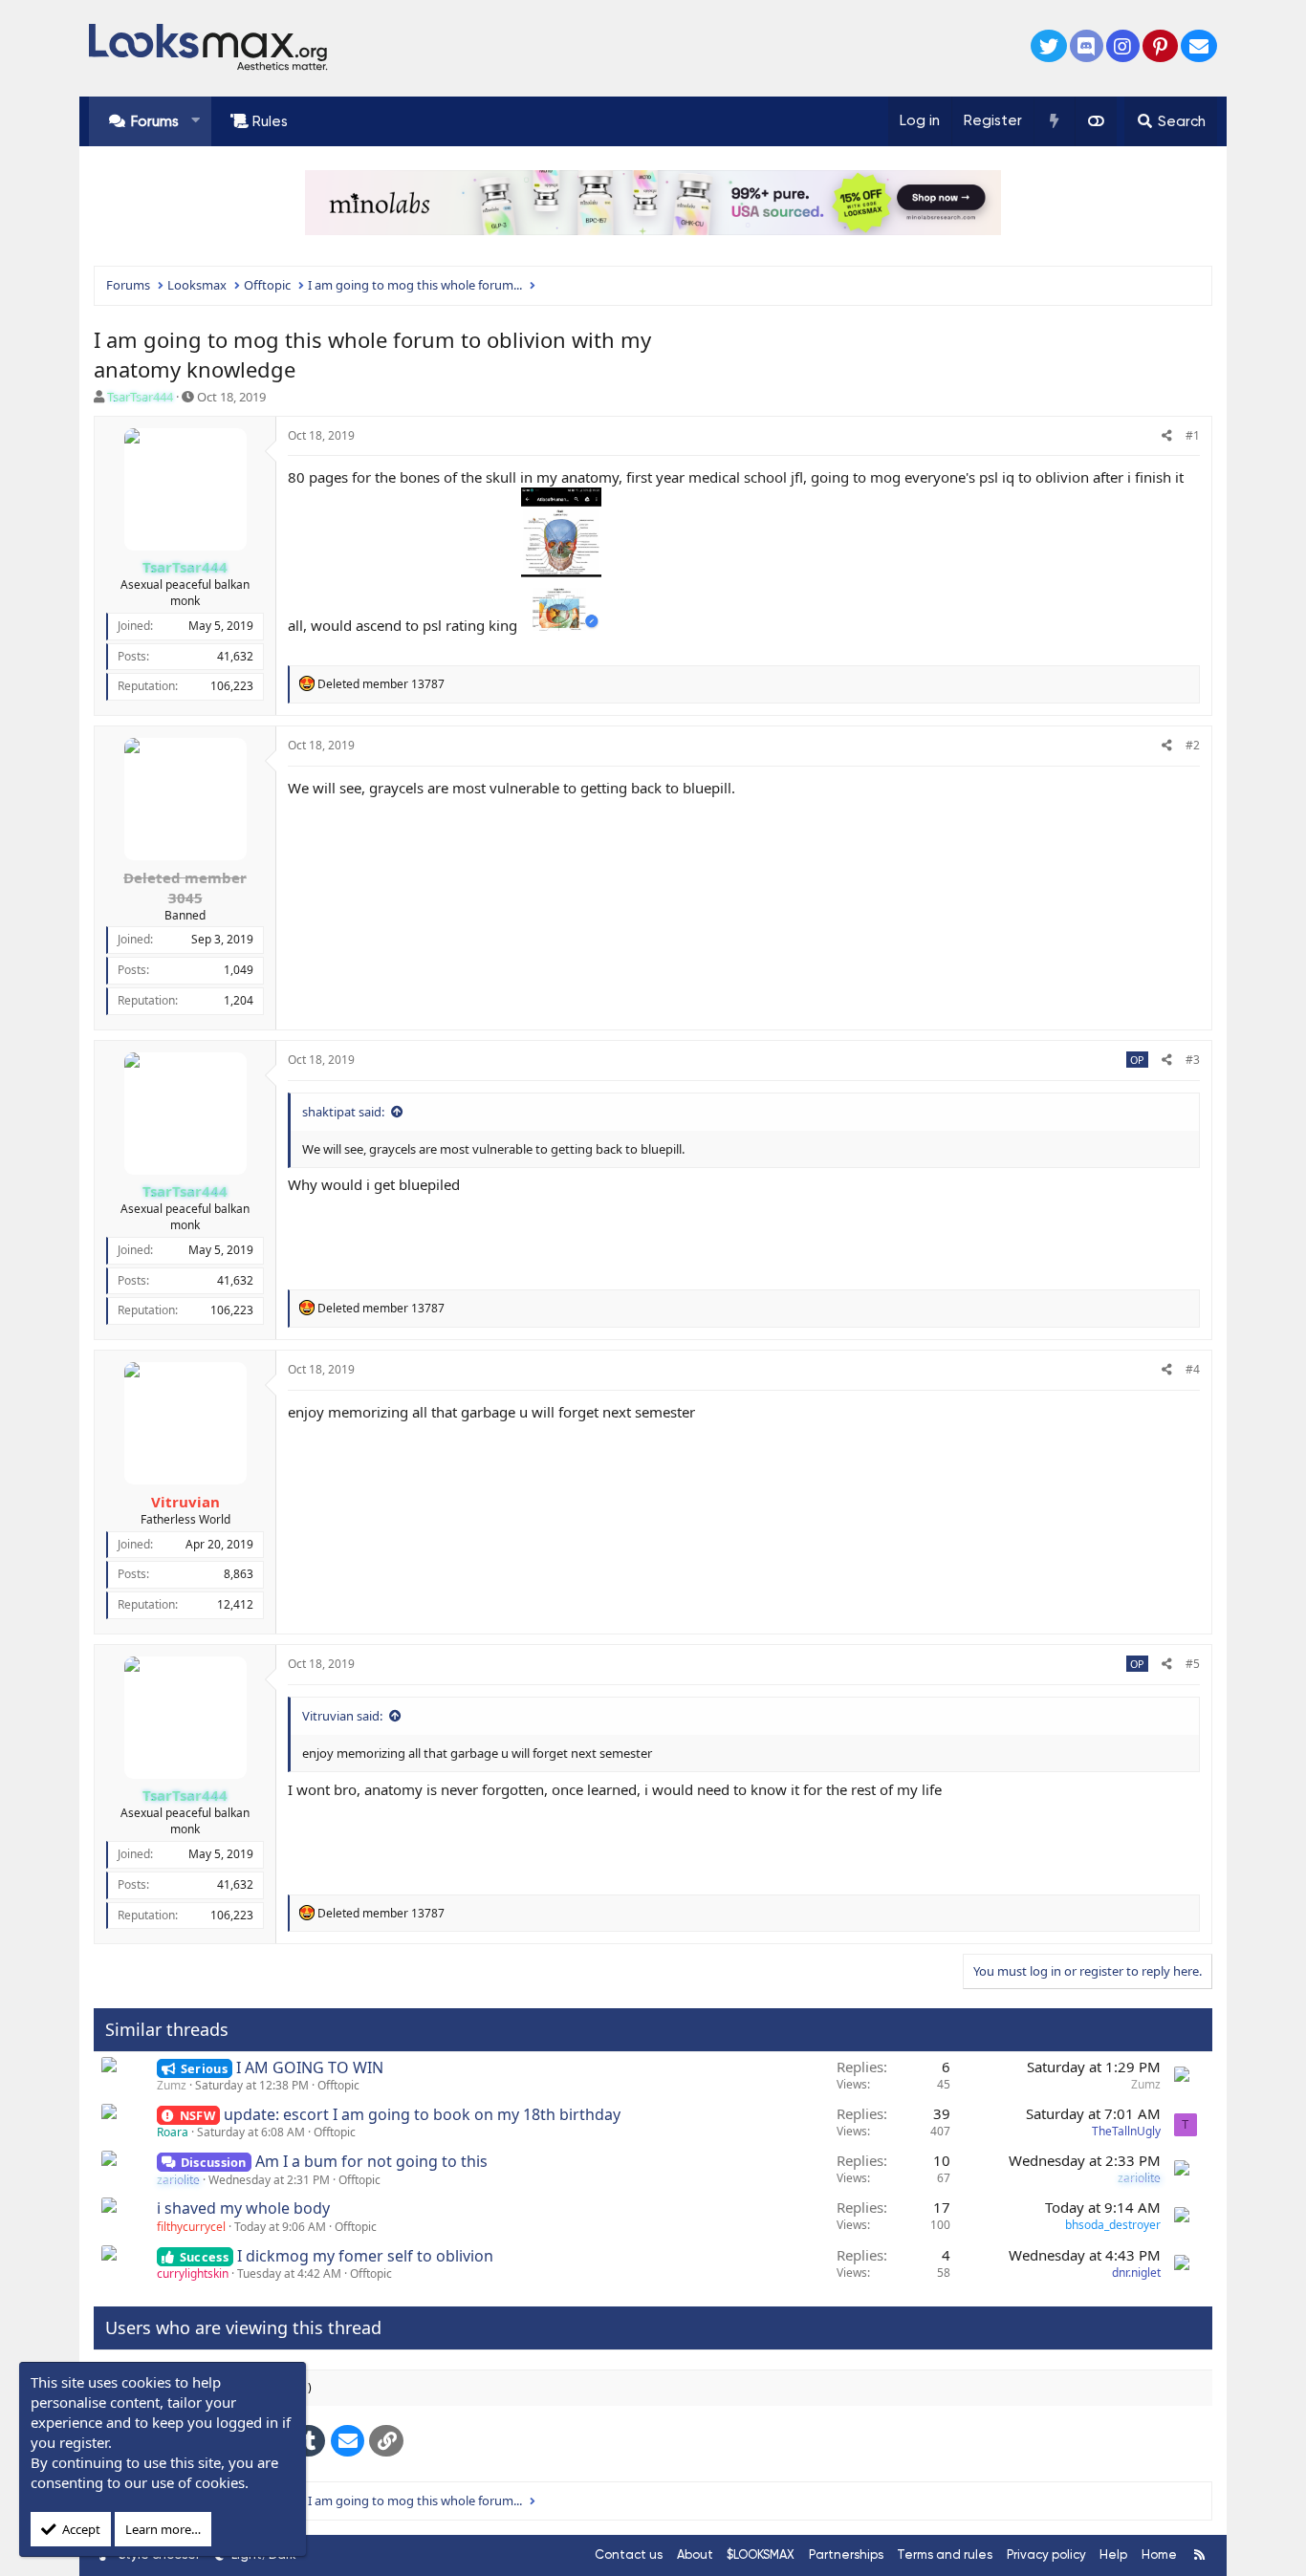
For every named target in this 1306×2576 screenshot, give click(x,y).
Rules (270, 121)
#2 (1193, 745)
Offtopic (338, 2085)
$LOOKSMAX (761, 2554)
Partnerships (846, 2554)
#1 (1193, 435)
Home (1159, 2554)
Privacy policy (1046, 2554)
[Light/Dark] (1096, 121)
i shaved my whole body (243, 2208)
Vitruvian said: (342, 1716)
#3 (1193, 1060)
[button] (196, 121)
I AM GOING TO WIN (310, 2067)
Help (1113, 2554)
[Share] (1167, 436)
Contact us (629, 2554)
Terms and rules (945, 2554)
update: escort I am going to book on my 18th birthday (422, 2114)
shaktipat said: (343, 1112)
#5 (1193, 1664)
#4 (1193, 1369)
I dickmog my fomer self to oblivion (365, 2256)
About (695, 2554)
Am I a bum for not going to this (371, 2161)
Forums (155, 121)
